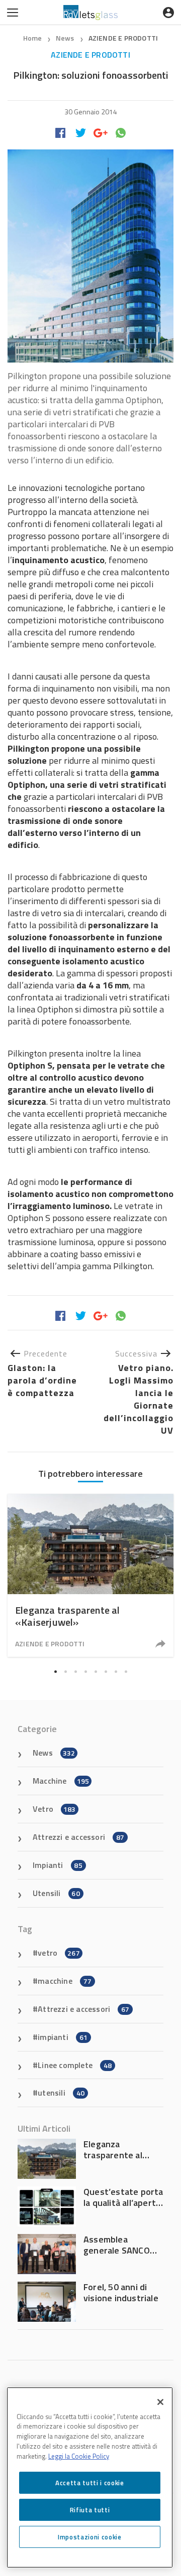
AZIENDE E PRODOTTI (123, 38)
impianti (63, 2037)
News (66, 38)
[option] (90, 1575)
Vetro (54, 1809)
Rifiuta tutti (90, 2510)
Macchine (61, 1781)
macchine (65, 1981)
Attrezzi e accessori (78, 1837)
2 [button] (65, 1672)
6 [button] (106, 1672)
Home (33, 38)
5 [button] (96, 1672)
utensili (61, 2093)
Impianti (58, 1865)
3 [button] (75, 1672)
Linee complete (75, 2065)
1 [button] (55, 1672)
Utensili (56, 1893)
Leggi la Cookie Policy (79, 2456)
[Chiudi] (160, 2402)
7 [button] (116, 1672)
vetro (59, 1953)
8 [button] (126, 1672)
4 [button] (85, 1672)
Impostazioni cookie (89, 2537)
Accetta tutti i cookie (89, 2483)
